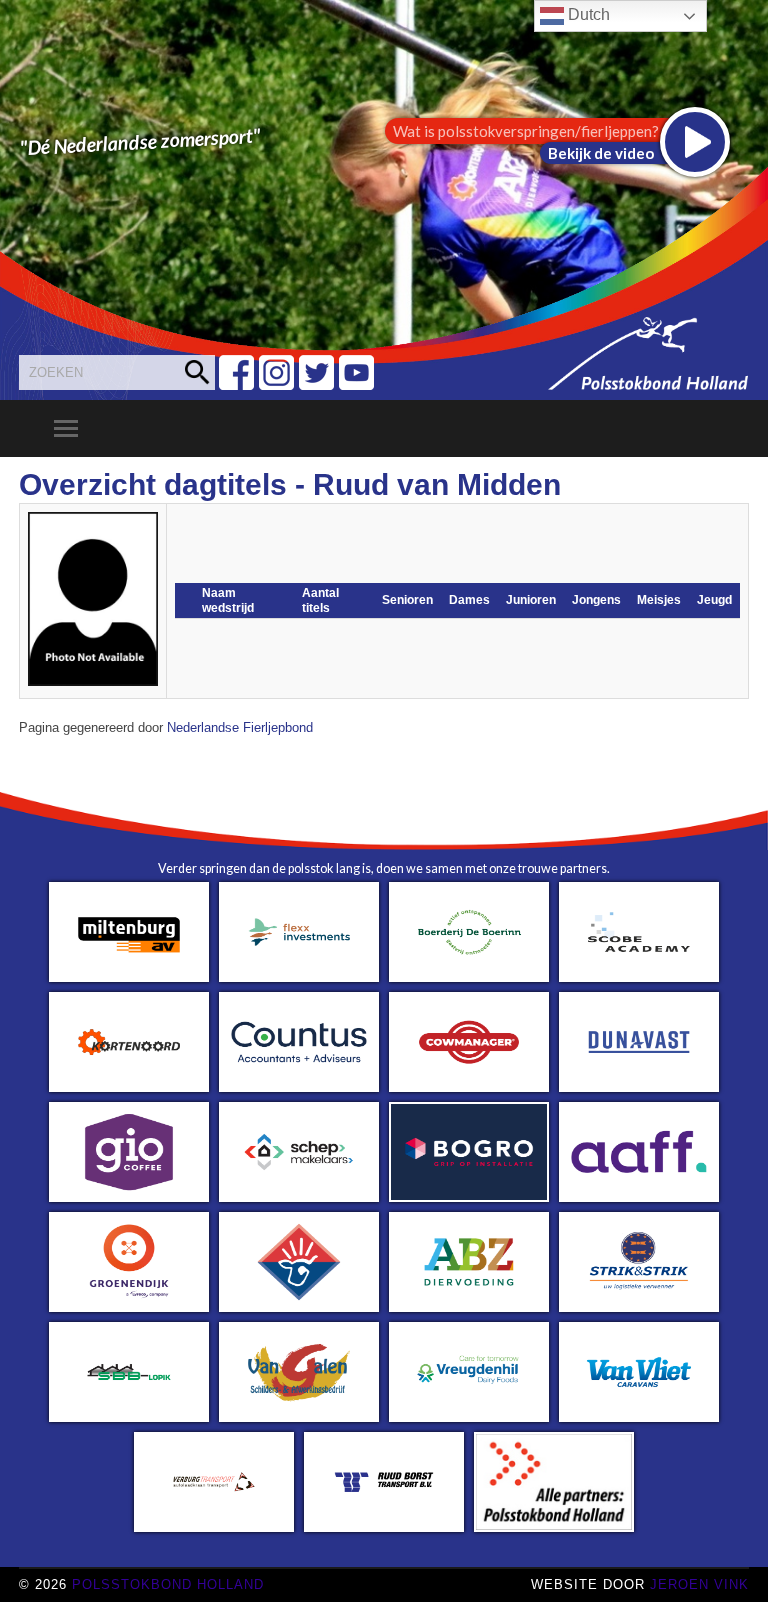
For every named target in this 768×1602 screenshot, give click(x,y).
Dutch (587, 14)
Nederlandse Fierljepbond (240, 728)
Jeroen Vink (699, 1584)
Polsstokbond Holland (168, 1584)
